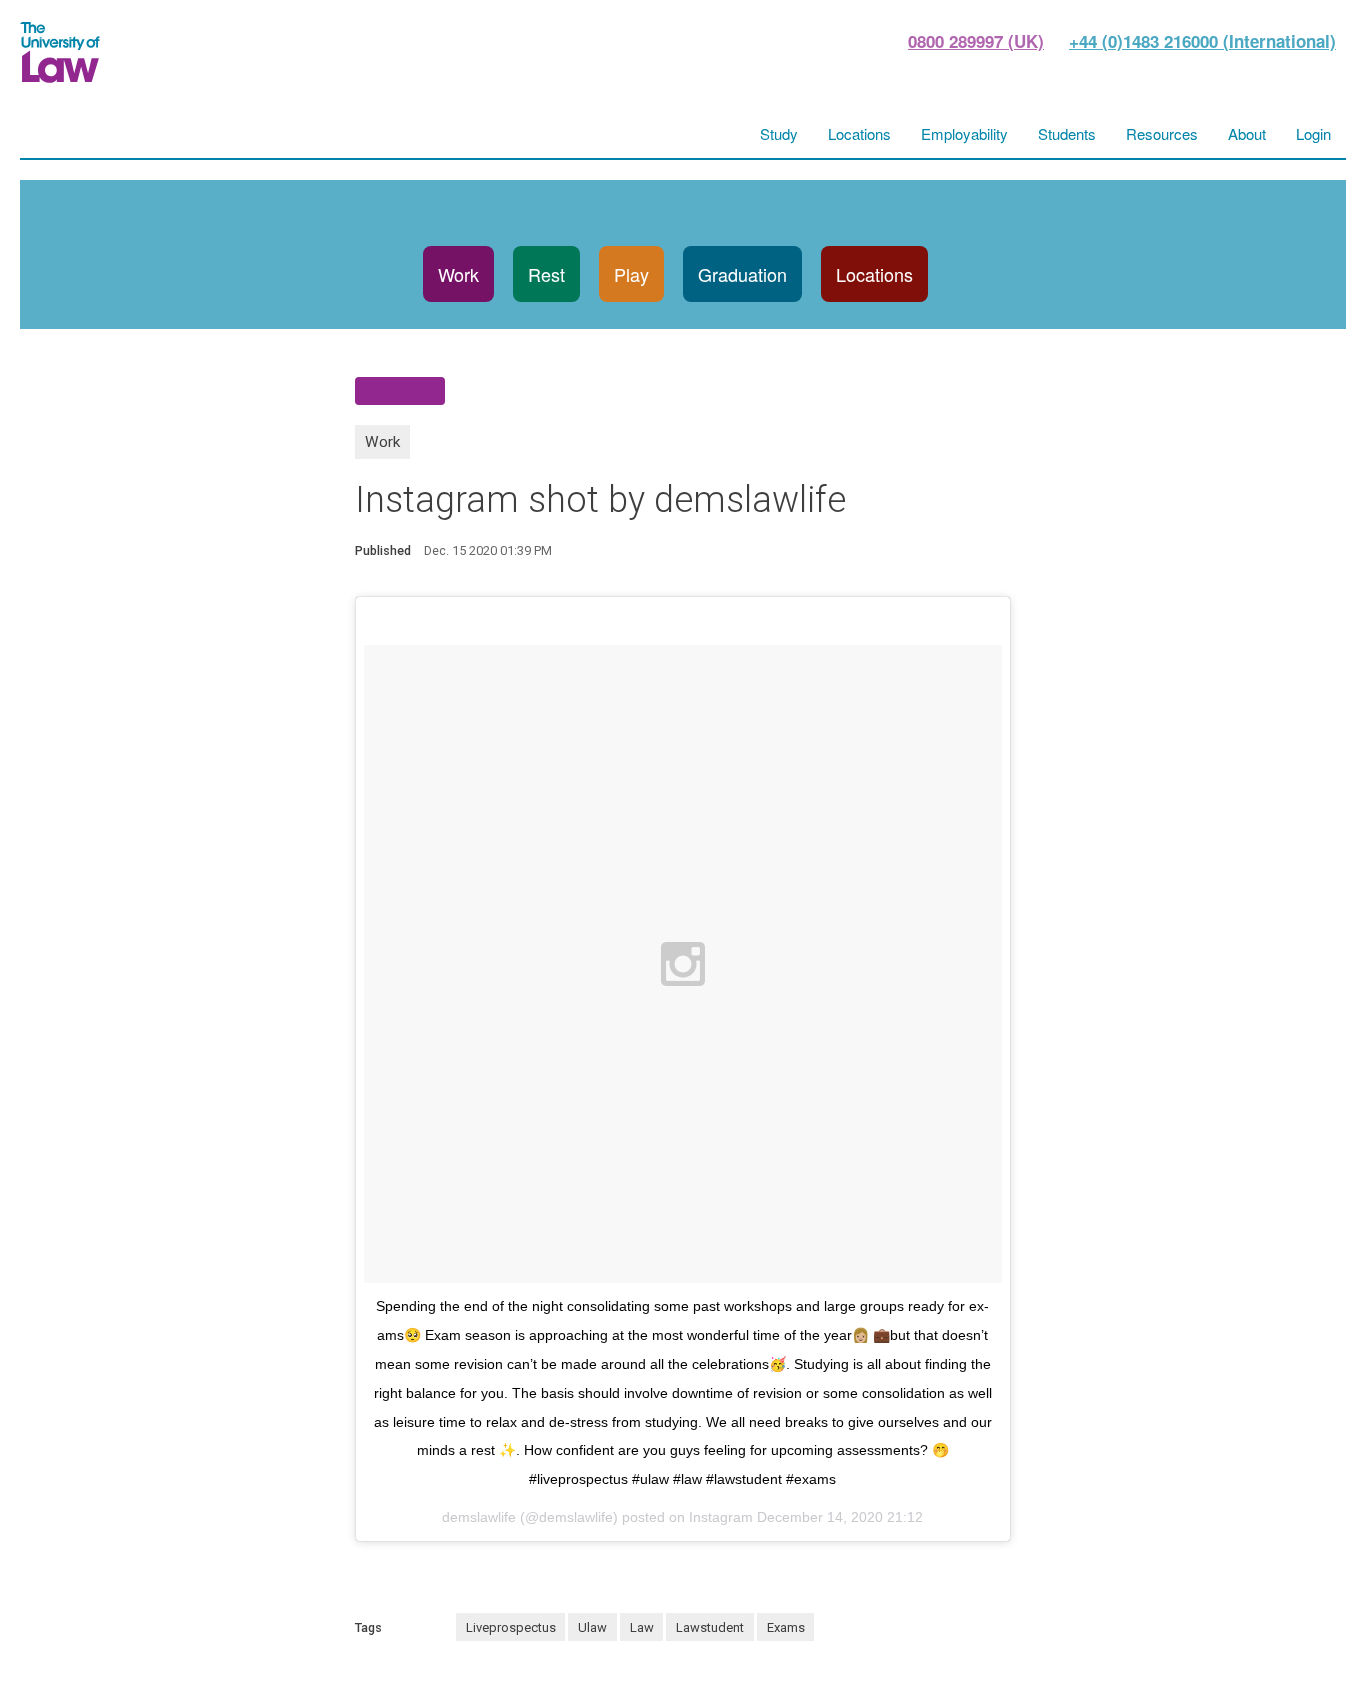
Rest (546, 274)
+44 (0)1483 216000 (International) (1202, 41)
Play (631, 274)
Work (458, 274)
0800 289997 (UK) (976, 41)
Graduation (742, 274)
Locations (874, 274)
